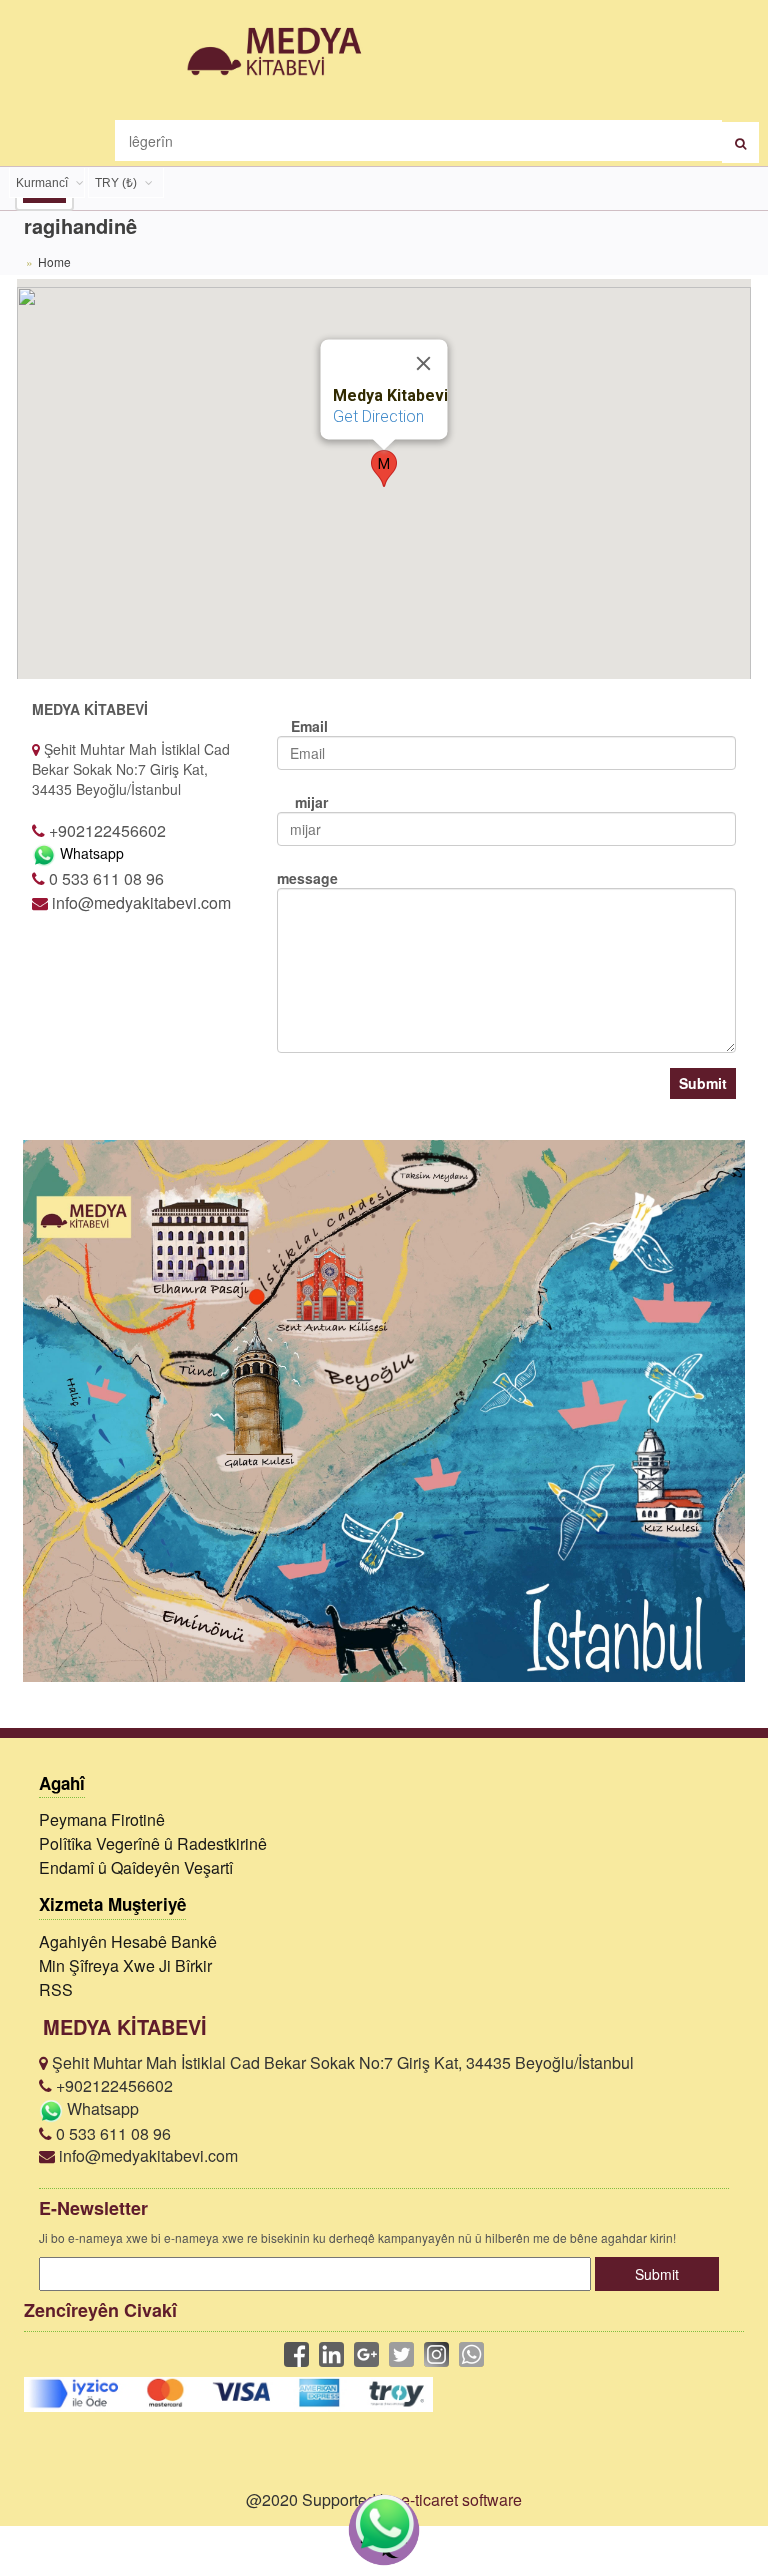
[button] (384, 468)
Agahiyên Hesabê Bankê (128, 1941)
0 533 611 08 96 (111, 2133)
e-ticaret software (461, 2499)
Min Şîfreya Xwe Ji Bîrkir (125, 1965)
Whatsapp (90, 853)
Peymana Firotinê (102, 1819)
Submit (703, 1083)
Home (54, 261)
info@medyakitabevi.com (146, 2155)
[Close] (424, 363)
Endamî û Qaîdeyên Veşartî (136, 1867)
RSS (56, 1989)
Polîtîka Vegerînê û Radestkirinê (153, 1843)
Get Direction (378, 416)
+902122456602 (112, 2085)
